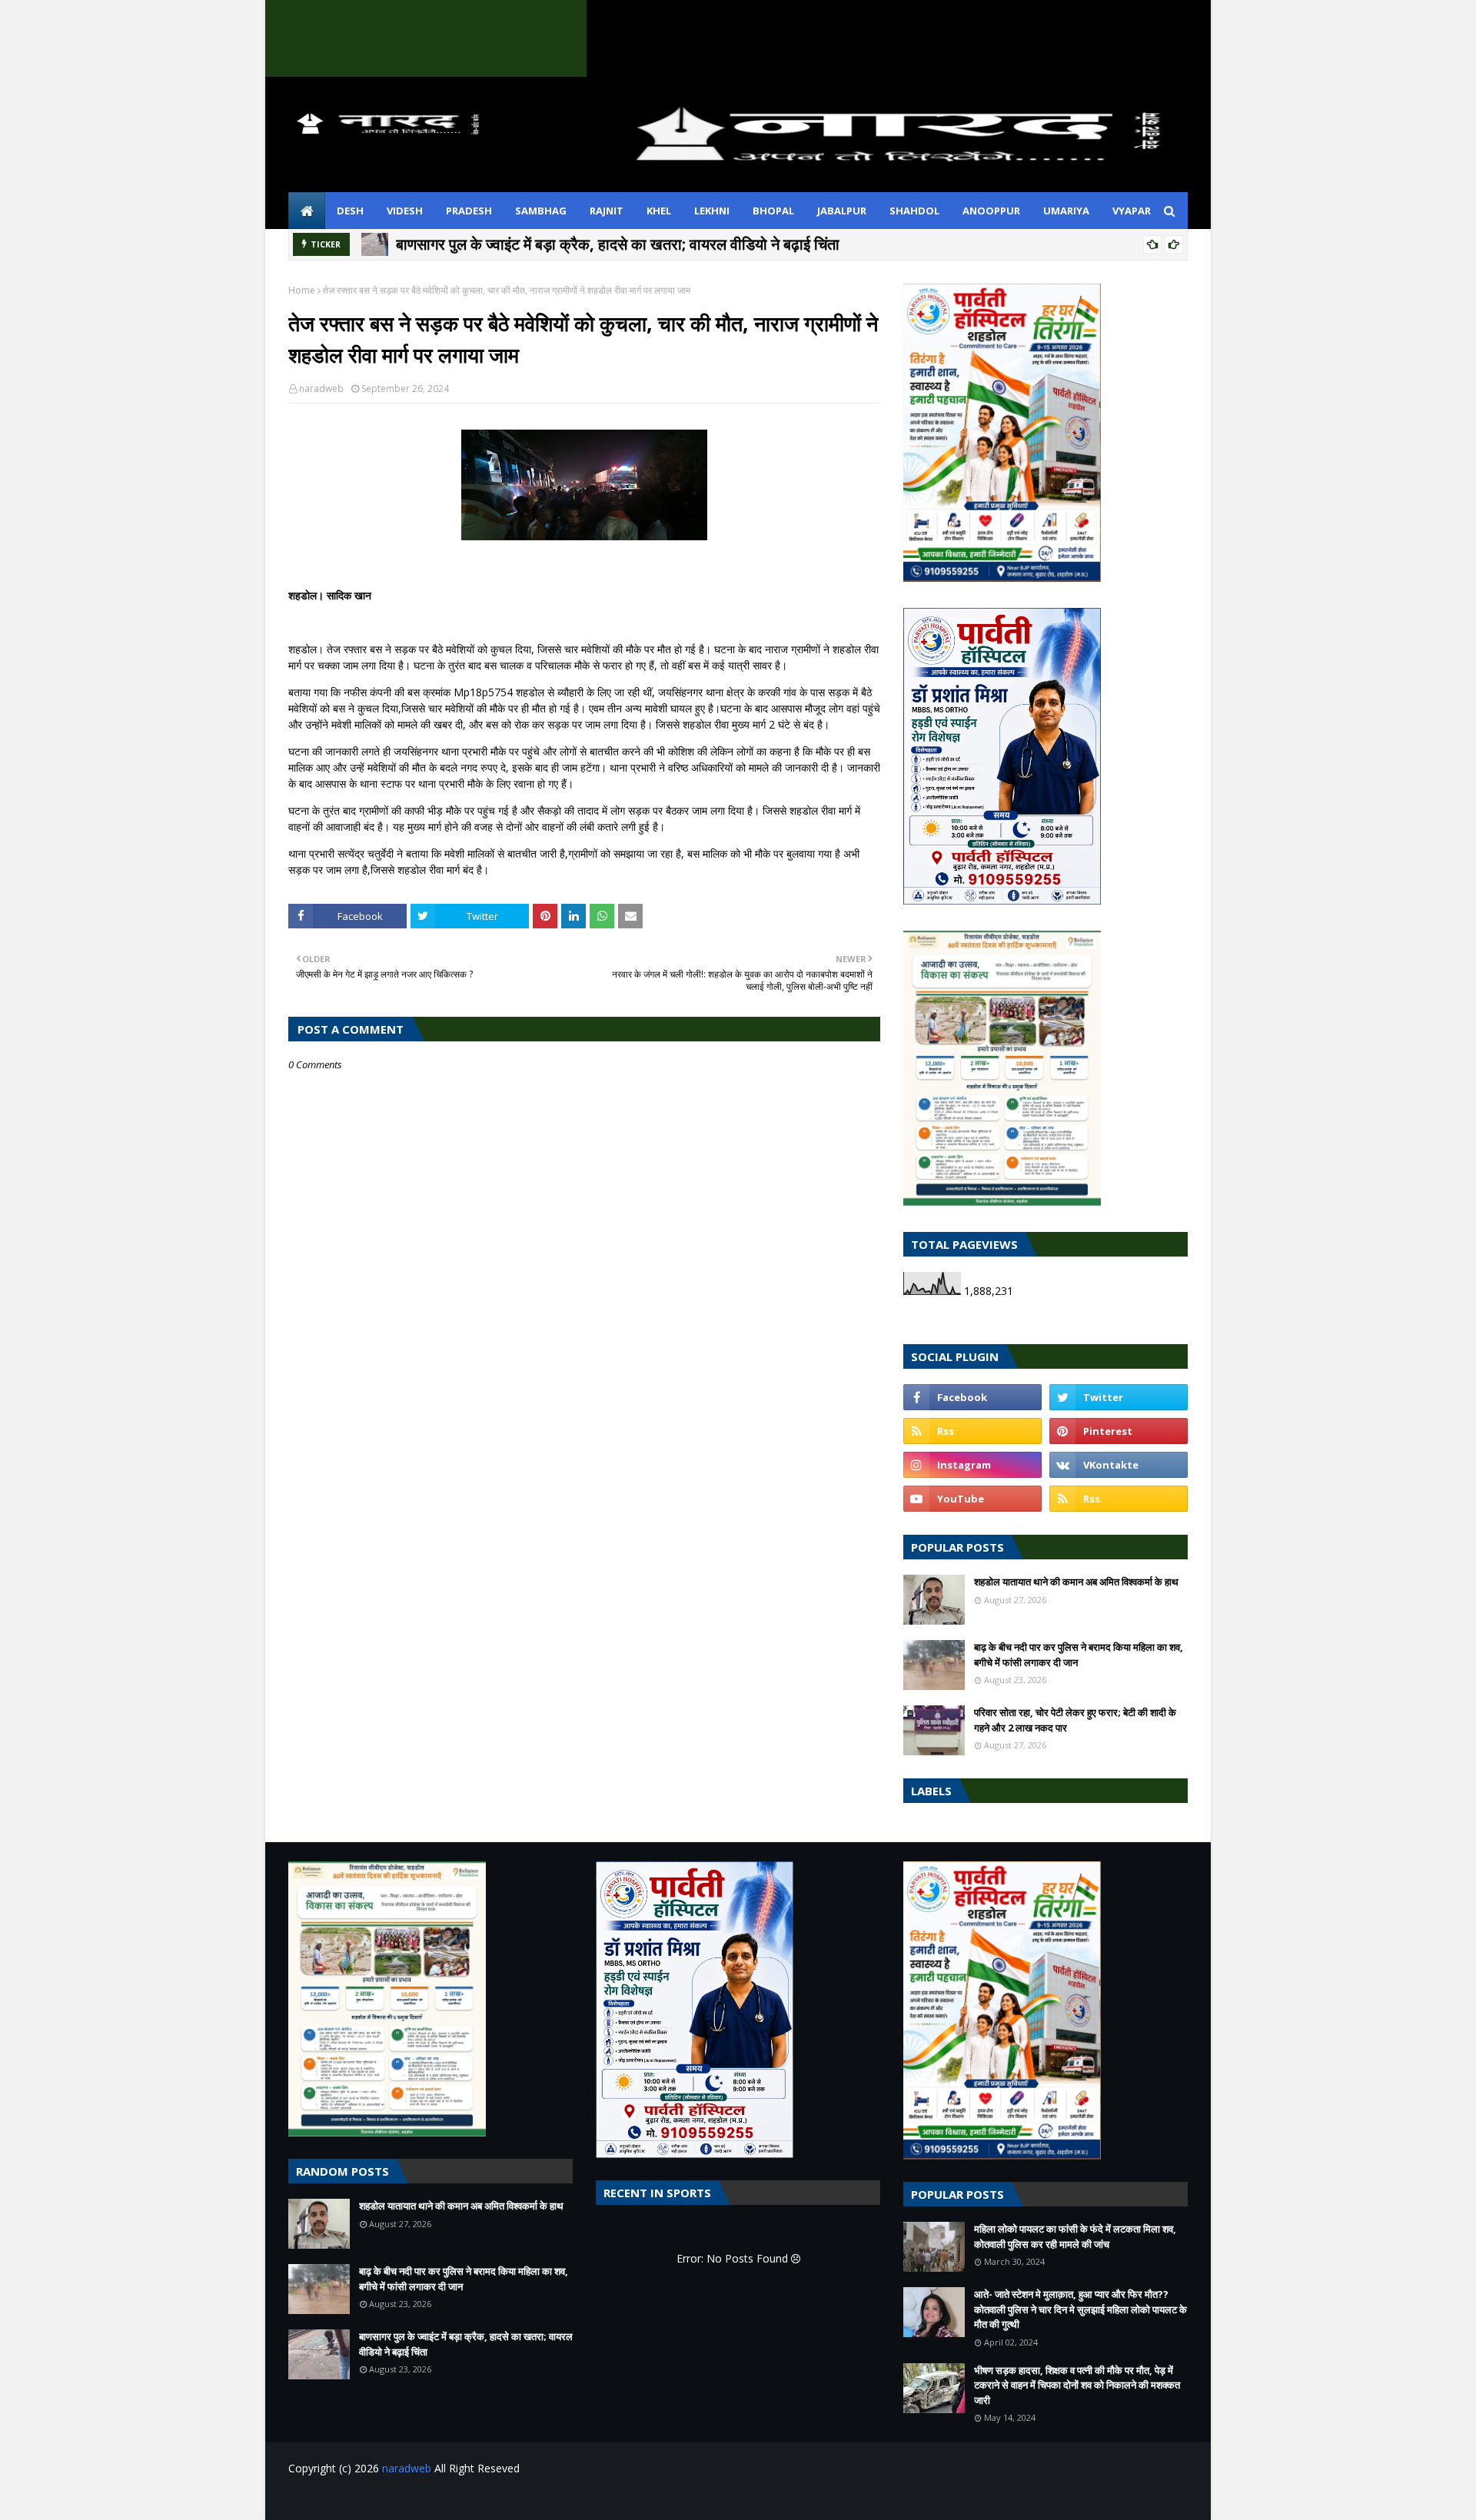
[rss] (972, 1431)
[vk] (1119, 1465)
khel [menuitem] (659, 211)
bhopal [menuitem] (773, 211)
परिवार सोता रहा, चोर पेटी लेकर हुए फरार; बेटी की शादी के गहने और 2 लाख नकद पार (1075, 1720)
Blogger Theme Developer (537, 2499)
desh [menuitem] (350, 211)
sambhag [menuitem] (541, 211)
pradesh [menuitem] (469, 211)
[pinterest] (1119, 1431)
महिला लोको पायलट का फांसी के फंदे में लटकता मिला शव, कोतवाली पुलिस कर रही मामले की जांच (1075, 2236)
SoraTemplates (372, 2499)
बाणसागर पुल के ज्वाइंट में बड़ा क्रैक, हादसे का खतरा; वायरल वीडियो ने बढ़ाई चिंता (618, 244)
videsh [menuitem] (405, 211)
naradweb (321, 388)
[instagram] (972, 1465)
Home (302, 290)
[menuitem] (307, 211)
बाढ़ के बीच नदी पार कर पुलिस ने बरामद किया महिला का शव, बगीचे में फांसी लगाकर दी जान (1079, 1655)
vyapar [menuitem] (1132, 211)
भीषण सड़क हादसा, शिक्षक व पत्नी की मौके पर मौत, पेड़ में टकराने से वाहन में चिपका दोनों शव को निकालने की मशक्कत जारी (1077, 2385)
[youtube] (972, 1499)
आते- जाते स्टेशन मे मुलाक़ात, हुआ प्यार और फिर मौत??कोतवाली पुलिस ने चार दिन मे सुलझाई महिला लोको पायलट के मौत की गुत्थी (1080, 2309)
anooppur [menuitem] (991, 211)
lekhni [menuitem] (712, 211)
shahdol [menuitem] (914, 211)
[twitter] (1119, 1397)
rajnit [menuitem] (607, 211)
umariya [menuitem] (1066, 211)
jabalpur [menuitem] (842, 211)
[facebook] (972, 1397)
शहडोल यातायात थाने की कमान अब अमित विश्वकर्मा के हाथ (1076, 1582)
